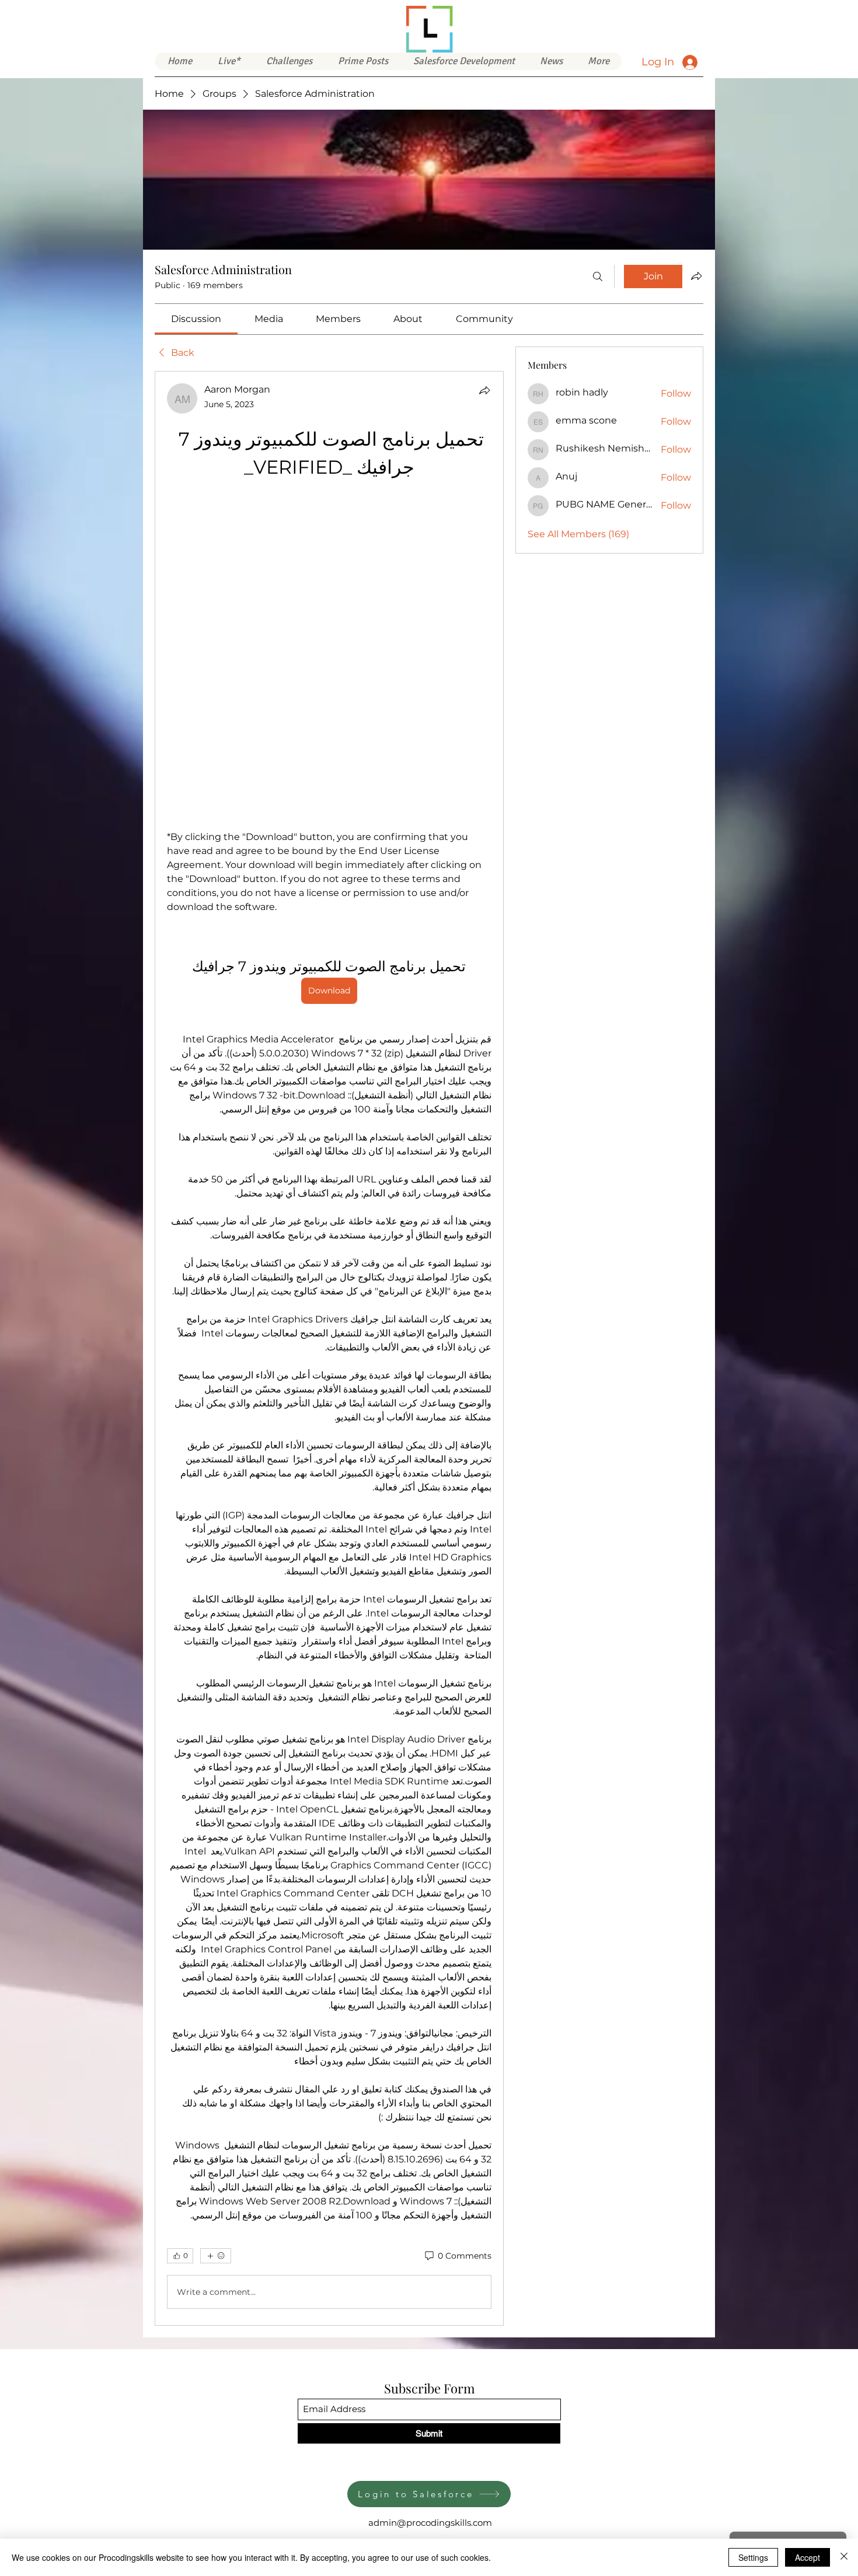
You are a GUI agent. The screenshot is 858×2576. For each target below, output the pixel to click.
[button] (464, 61)
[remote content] (329, 501)
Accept (808, 2557)
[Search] (598, 276)
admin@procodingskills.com (430, 2212)
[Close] (844, 2557)
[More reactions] (216, 1945)
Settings (753, 2557)
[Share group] (696, 276)
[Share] (484, 390)
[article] (329, 1193)
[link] (196, 319)
